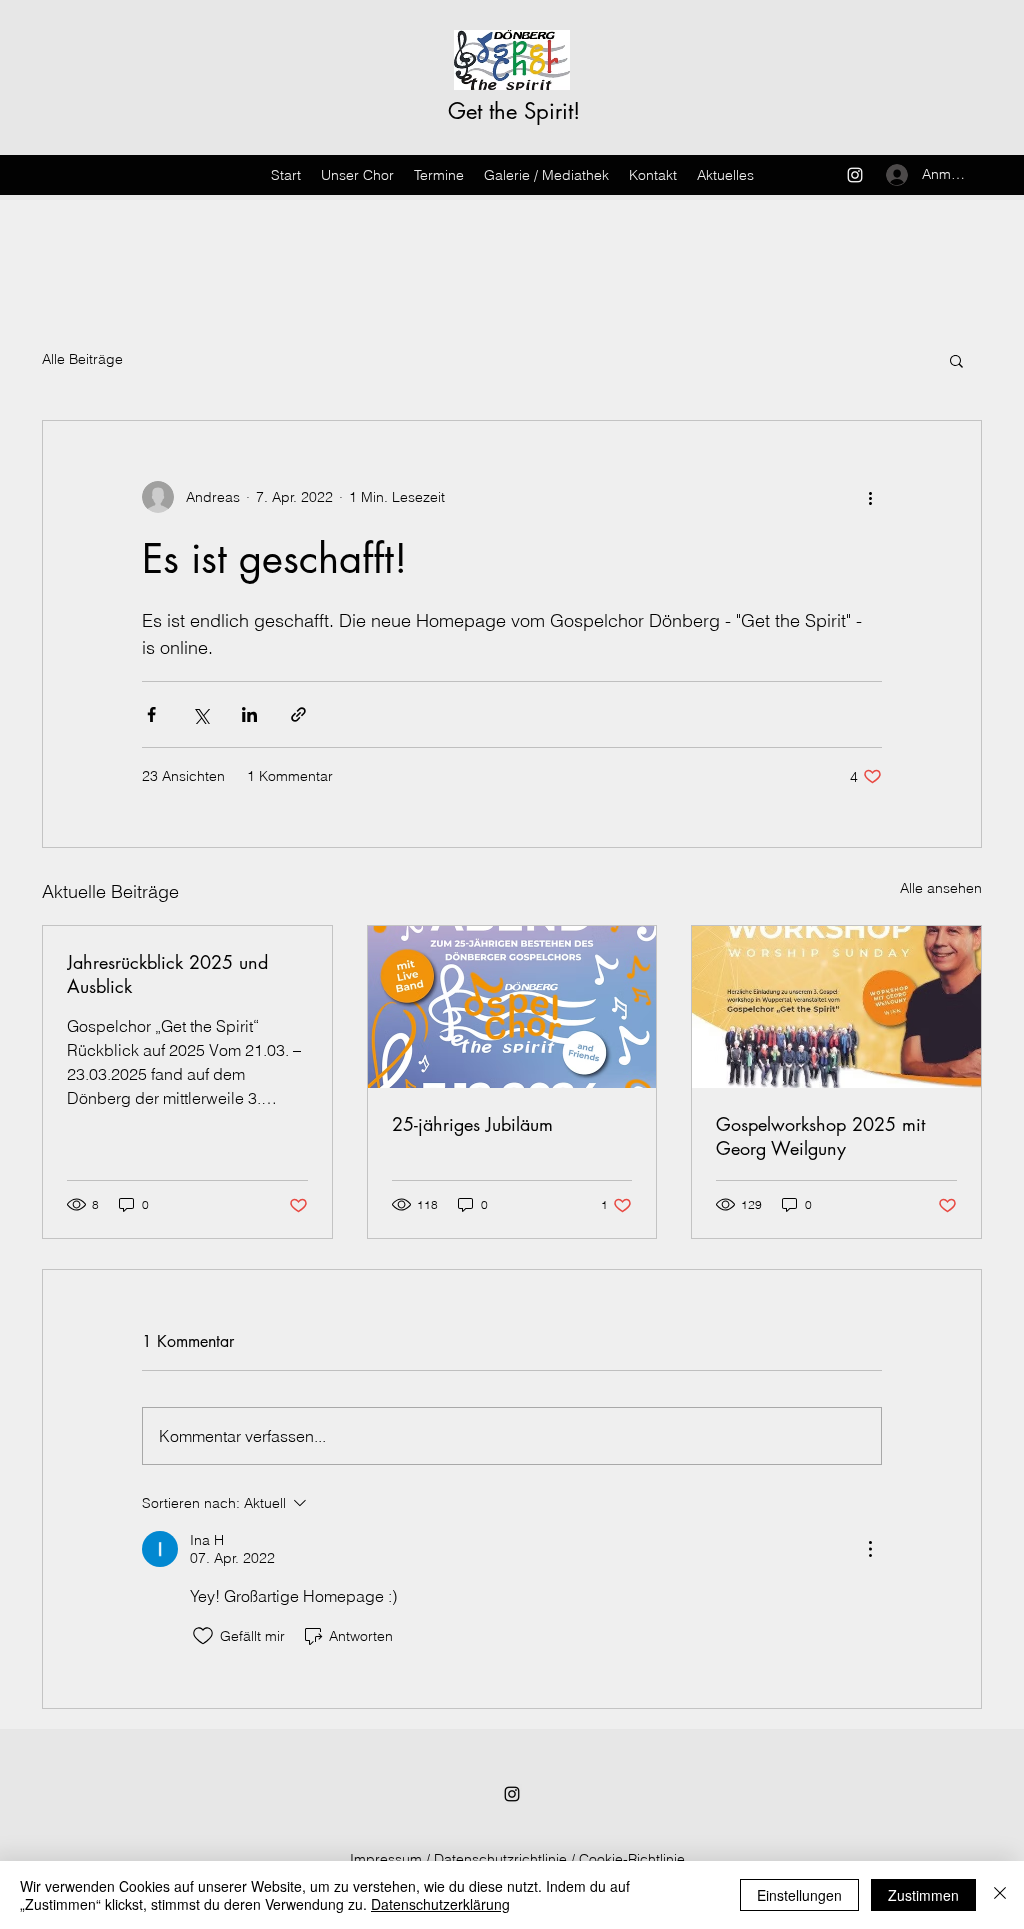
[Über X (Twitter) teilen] (200, 714)
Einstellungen (799, 1895)
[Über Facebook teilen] (151, 714)
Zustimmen (923, 1895)
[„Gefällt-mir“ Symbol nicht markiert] (203, 1636)
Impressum (386, 1859)
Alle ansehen (941, 888)
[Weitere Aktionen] (870, 497)
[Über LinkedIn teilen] (249, 714)
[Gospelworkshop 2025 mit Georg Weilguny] (836, 1007)
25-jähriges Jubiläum (472, 1124)
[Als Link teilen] (298, 714)
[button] (956, 360)
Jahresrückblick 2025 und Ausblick (167, 974)
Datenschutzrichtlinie (500, 1859)
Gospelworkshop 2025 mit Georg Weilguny (820, 1136)
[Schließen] (1000, 1895)
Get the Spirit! (514, 111)
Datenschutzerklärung (440, 1904)
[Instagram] (855, 175)
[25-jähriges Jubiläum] (512, 1007)
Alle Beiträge (82, 359)
